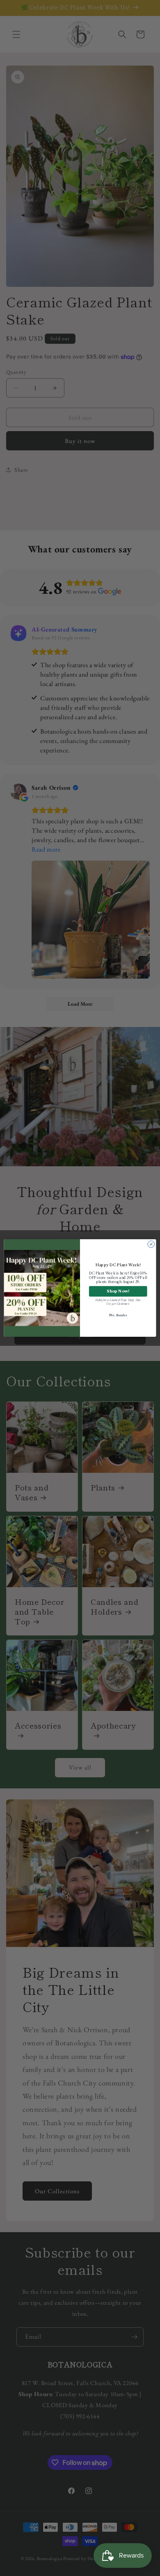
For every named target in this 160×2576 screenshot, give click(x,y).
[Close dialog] (151, 1244)
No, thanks (118, 1315)
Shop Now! (118, 1291)
